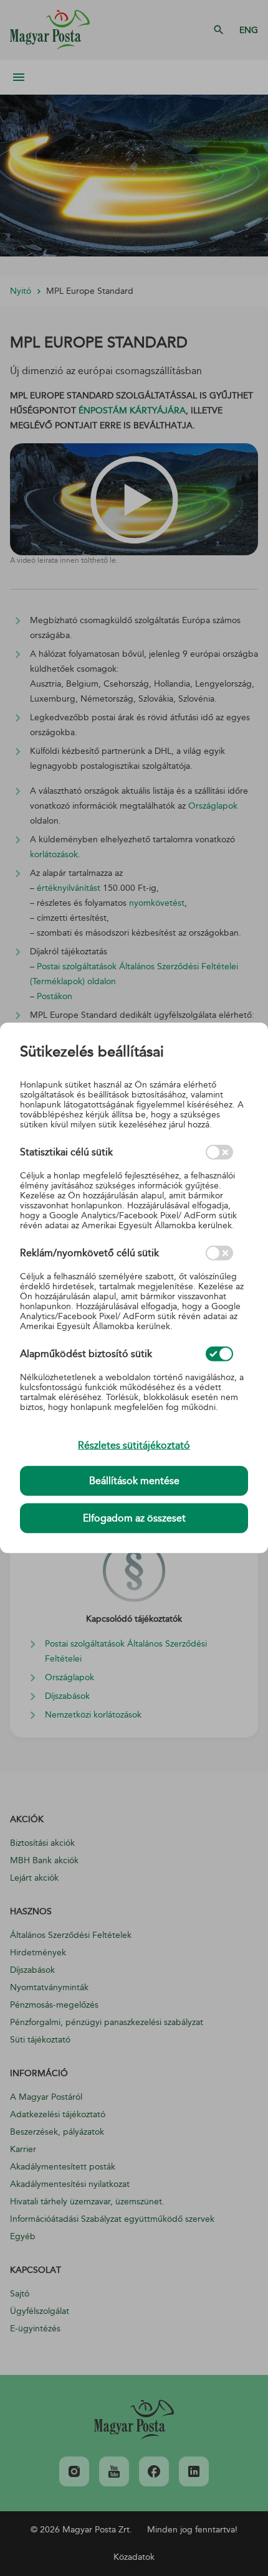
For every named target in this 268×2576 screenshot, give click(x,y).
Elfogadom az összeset (134, 1518)
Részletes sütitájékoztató (134, 1445)
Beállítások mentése (134, 1481)
